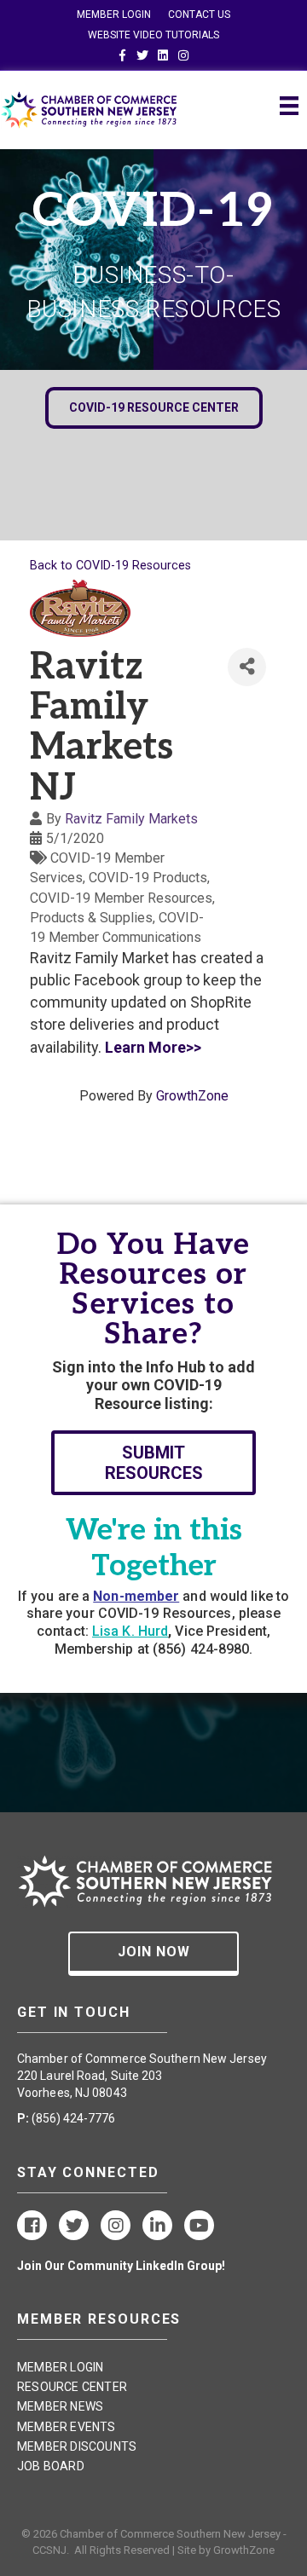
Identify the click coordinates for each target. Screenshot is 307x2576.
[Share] (247, 667)
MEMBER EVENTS (67, 2427)
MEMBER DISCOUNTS (77, 2446)
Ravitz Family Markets (131, 819)
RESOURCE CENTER (72, 2387)
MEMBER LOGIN (114, 14)
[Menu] (289, 106)
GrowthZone (192, 1096)
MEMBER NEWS (60, 2406)
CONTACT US (199, 14)
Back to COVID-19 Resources (110, 566)
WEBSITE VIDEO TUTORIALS (153, 35)
